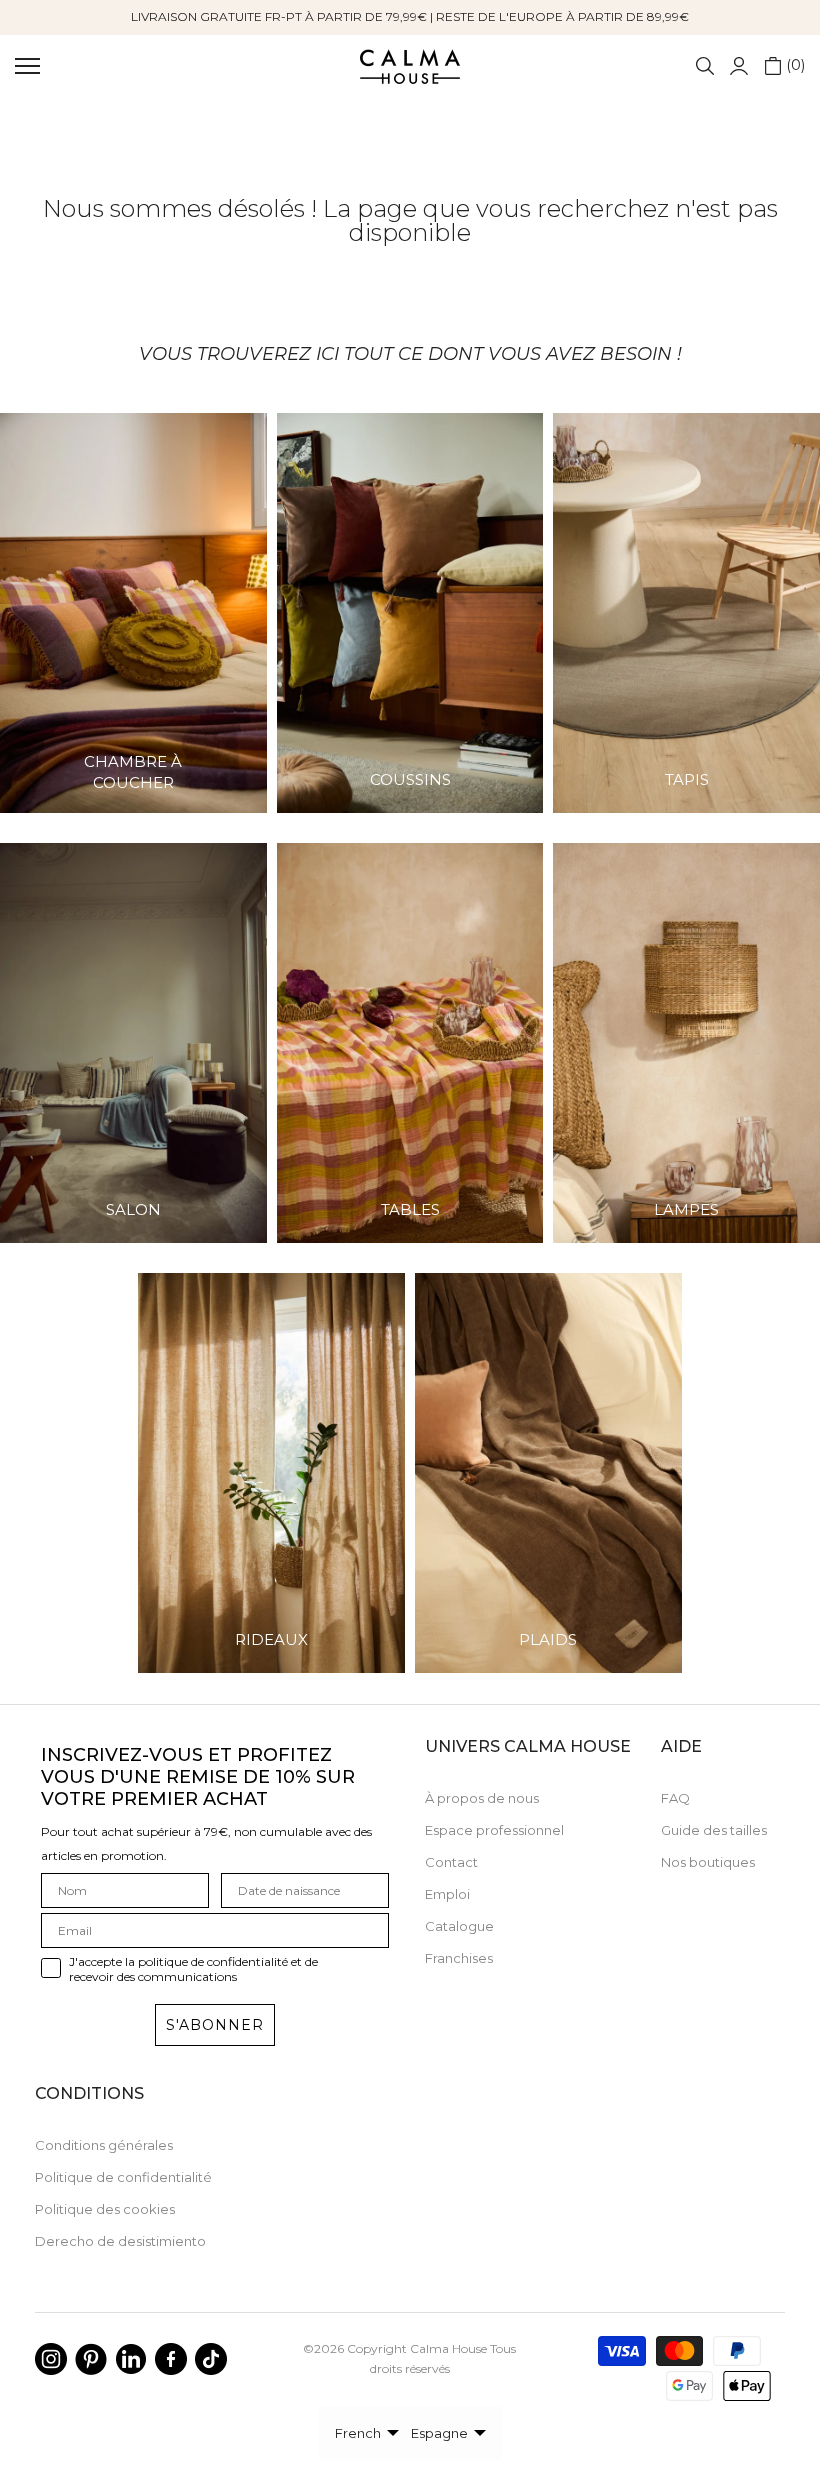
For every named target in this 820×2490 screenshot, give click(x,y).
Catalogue (459, 1926)
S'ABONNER (215, 2025)
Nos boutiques (708, 1862)
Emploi (447, 1894)
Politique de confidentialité (123, 2177)
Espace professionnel (494, 1830)
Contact (451, 1862)
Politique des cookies (105, 2209)
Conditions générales (104, 2145)
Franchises (459, 1958)
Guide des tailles (714, 1830)
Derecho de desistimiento (120, 2241)
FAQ (675, 1798)
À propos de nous (482, 1798)
